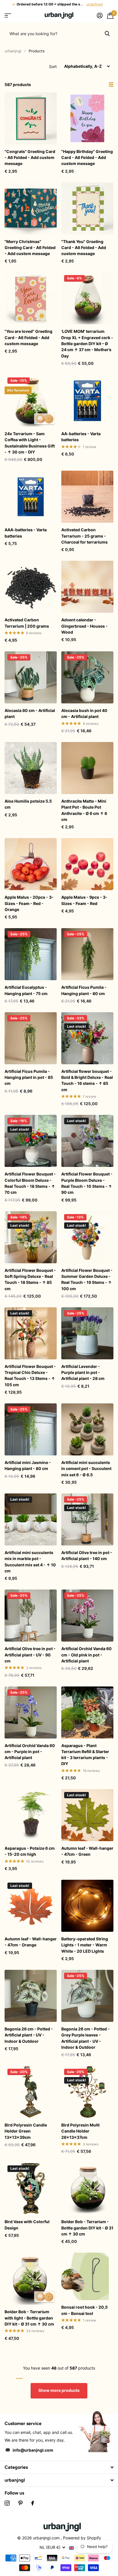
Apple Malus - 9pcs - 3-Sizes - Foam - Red (84, 900)
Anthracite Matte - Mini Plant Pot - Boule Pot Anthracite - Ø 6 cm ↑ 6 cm (84, 810)
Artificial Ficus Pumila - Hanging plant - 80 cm (84, 990)
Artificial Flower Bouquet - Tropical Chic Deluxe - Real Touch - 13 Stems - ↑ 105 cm (30, 1375)
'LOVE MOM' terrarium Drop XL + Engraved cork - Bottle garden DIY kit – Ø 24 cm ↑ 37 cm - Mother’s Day (87, 343)
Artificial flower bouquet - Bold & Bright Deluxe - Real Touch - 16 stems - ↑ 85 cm (87, 1080)
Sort (53, 66)
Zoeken (107, 33)
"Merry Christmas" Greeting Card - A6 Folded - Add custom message (30, 248)
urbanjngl (13, 51)
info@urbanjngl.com (33, 2450)
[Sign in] (100, 15)
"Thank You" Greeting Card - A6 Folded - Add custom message (84, 248)
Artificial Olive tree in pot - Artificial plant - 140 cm (87, 1555)
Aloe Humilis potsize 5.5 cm (28, 804)
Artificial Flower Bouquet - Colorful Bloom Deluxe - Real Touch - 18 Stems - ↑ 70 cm (30, 1183)
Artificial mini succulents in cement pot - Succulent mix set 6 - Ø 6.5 (86, 1469)
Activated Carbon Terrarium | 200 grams (27, 623)
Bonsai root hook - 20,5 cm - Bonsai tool (84, 2310)
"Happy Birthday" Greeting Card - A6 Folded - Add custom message (87, 158)
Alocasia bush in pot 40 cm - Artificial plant (84, 713)
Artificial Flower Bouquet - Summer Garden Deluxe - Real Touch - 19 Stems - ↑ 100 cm (87, 1279)
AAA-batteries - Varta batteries (26, 533)
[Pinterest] (20, 2503)
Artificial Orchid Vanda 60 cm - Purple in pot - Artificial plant (30, 1752)
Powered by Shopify (82, 2538)
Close (59, 2467)
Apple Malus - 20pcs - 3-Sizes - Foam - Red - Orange (29, 903)
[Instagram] (7, 2503)
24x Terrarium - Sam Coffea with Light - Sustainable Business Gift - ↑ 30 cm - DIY (30, 443)
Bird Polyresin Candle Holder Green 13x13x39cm (26, 2131)
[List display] (111, 85)
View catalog (8, 16)
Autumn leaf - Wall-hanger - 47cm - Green (87, 1851)
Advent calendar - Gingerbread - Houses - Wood (84, 626)
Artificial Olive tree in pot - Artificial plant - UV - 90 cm (30, 1655)
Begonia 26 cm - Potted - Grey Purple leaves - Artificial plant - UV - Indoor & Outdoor (85, 2038)
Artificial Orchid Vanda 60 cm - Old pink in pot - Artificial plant (86, 1655)
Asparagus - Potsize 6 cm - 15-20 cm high (30, 1851)
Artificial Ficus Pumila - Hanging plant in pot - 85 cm (29, 1077)
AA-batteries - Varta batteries (81, 437)
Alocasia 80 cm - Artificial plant (30, 713)
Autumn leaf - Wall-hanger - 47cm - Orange (31, 1942)
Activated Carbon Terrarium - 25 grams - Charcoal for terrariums (84, 536)
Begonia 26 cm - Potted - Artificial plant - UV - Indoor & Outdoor (29, 2035)
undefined (95, 4)
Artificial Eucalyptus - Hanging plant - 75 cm (26, 990)
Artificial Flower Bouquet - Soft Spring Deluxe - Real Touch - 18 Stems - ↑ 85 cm (30, 1279)
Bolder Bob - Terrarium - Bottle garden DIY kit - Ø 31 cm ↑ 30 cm (87, 2228)
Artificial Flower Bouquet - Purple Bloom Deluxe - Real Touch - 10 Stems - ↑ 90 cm (87, 1183)
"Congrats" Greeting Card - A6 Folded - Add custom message (30, 158)
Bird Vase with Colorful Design (27, 2225)
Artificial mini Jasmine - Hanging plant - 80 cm (28, 1465)
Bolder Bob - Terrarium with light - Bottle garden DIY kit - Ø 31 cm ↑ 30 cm (29, 2318)
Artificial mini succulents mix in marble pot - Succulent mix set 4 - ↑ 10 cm (30, 1562)
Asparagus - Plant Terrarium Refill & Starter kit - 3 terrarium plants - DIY (85, 1755)
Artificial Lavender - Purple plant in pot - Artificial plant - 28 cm (83, 1372)
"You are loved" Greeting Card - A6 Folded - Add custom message (28, 337)
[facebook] (33, 2503)
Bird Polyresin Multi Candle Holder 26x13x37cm (80, 2131)
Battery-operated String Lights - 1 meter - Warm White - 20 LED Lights (85, 1945)
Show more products (59, 2390)
